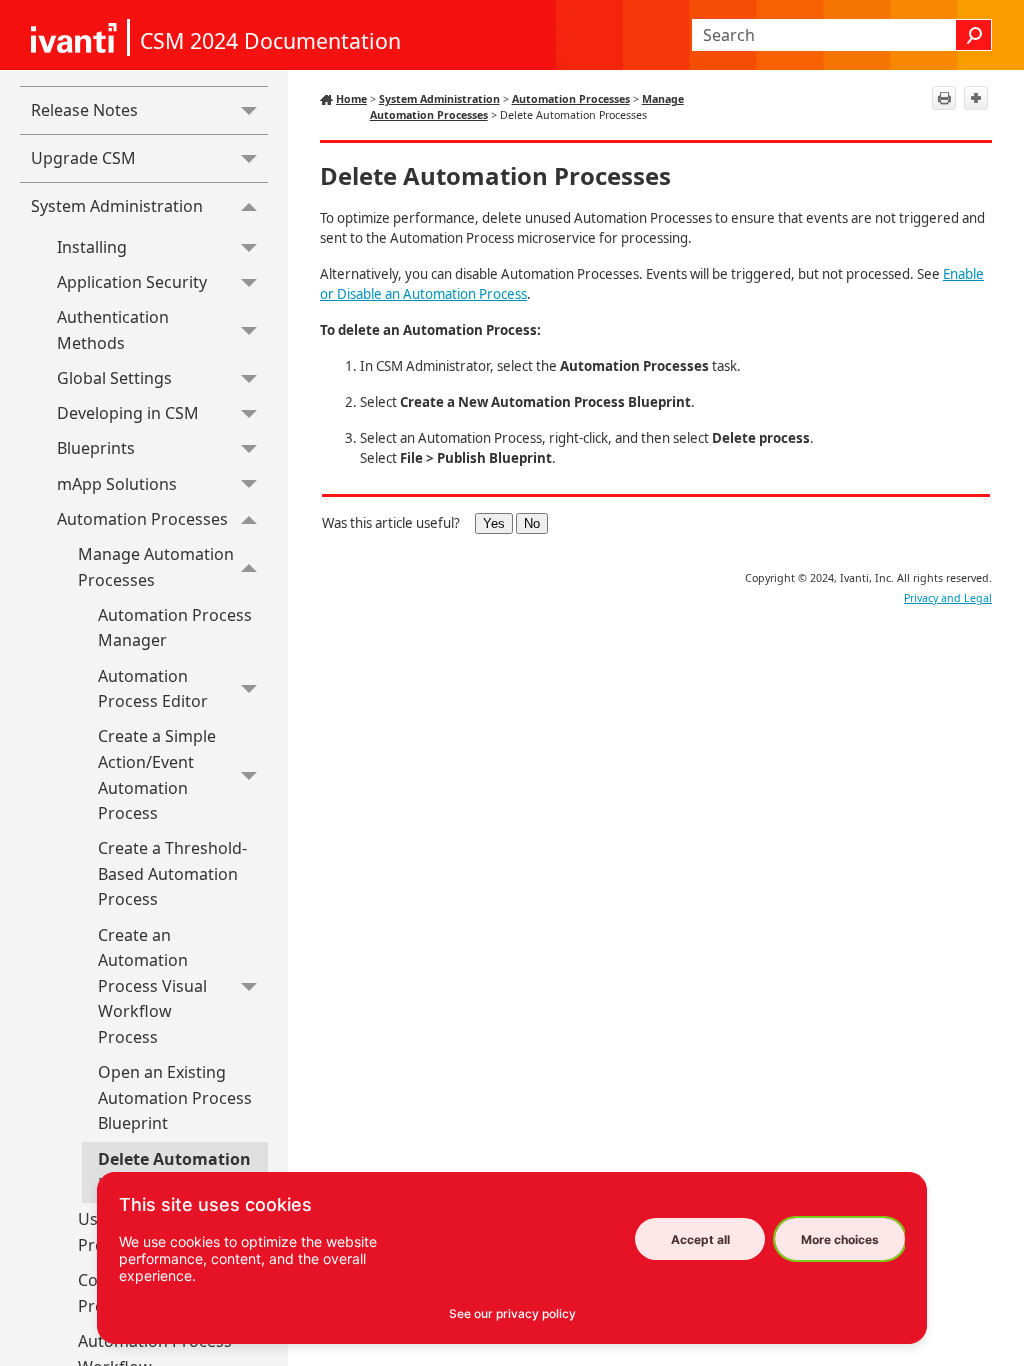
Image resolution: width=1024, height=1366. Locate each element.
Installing (92, 247)
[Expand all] (976, 98)
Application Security (132, 282)
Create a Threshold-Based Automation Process (172, 873)
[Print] (944, 98)
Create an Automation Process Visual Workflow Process (152, 986)
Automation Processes (142, 519)
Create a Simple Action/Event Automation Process (157, 774)
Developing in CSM (128, 413)
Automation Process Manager (175, 628)
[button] (974, 35)
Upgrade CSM (83, 158)
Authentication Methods (113, 330)
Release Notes (84, 110)
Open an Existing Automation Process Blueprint (175, 1097)
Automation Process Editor (153, 689)
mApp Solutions (117, 484)
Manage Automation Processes (156, 567)
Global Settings (114, 378)
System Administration (117, 206)
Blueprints (96, 448)
